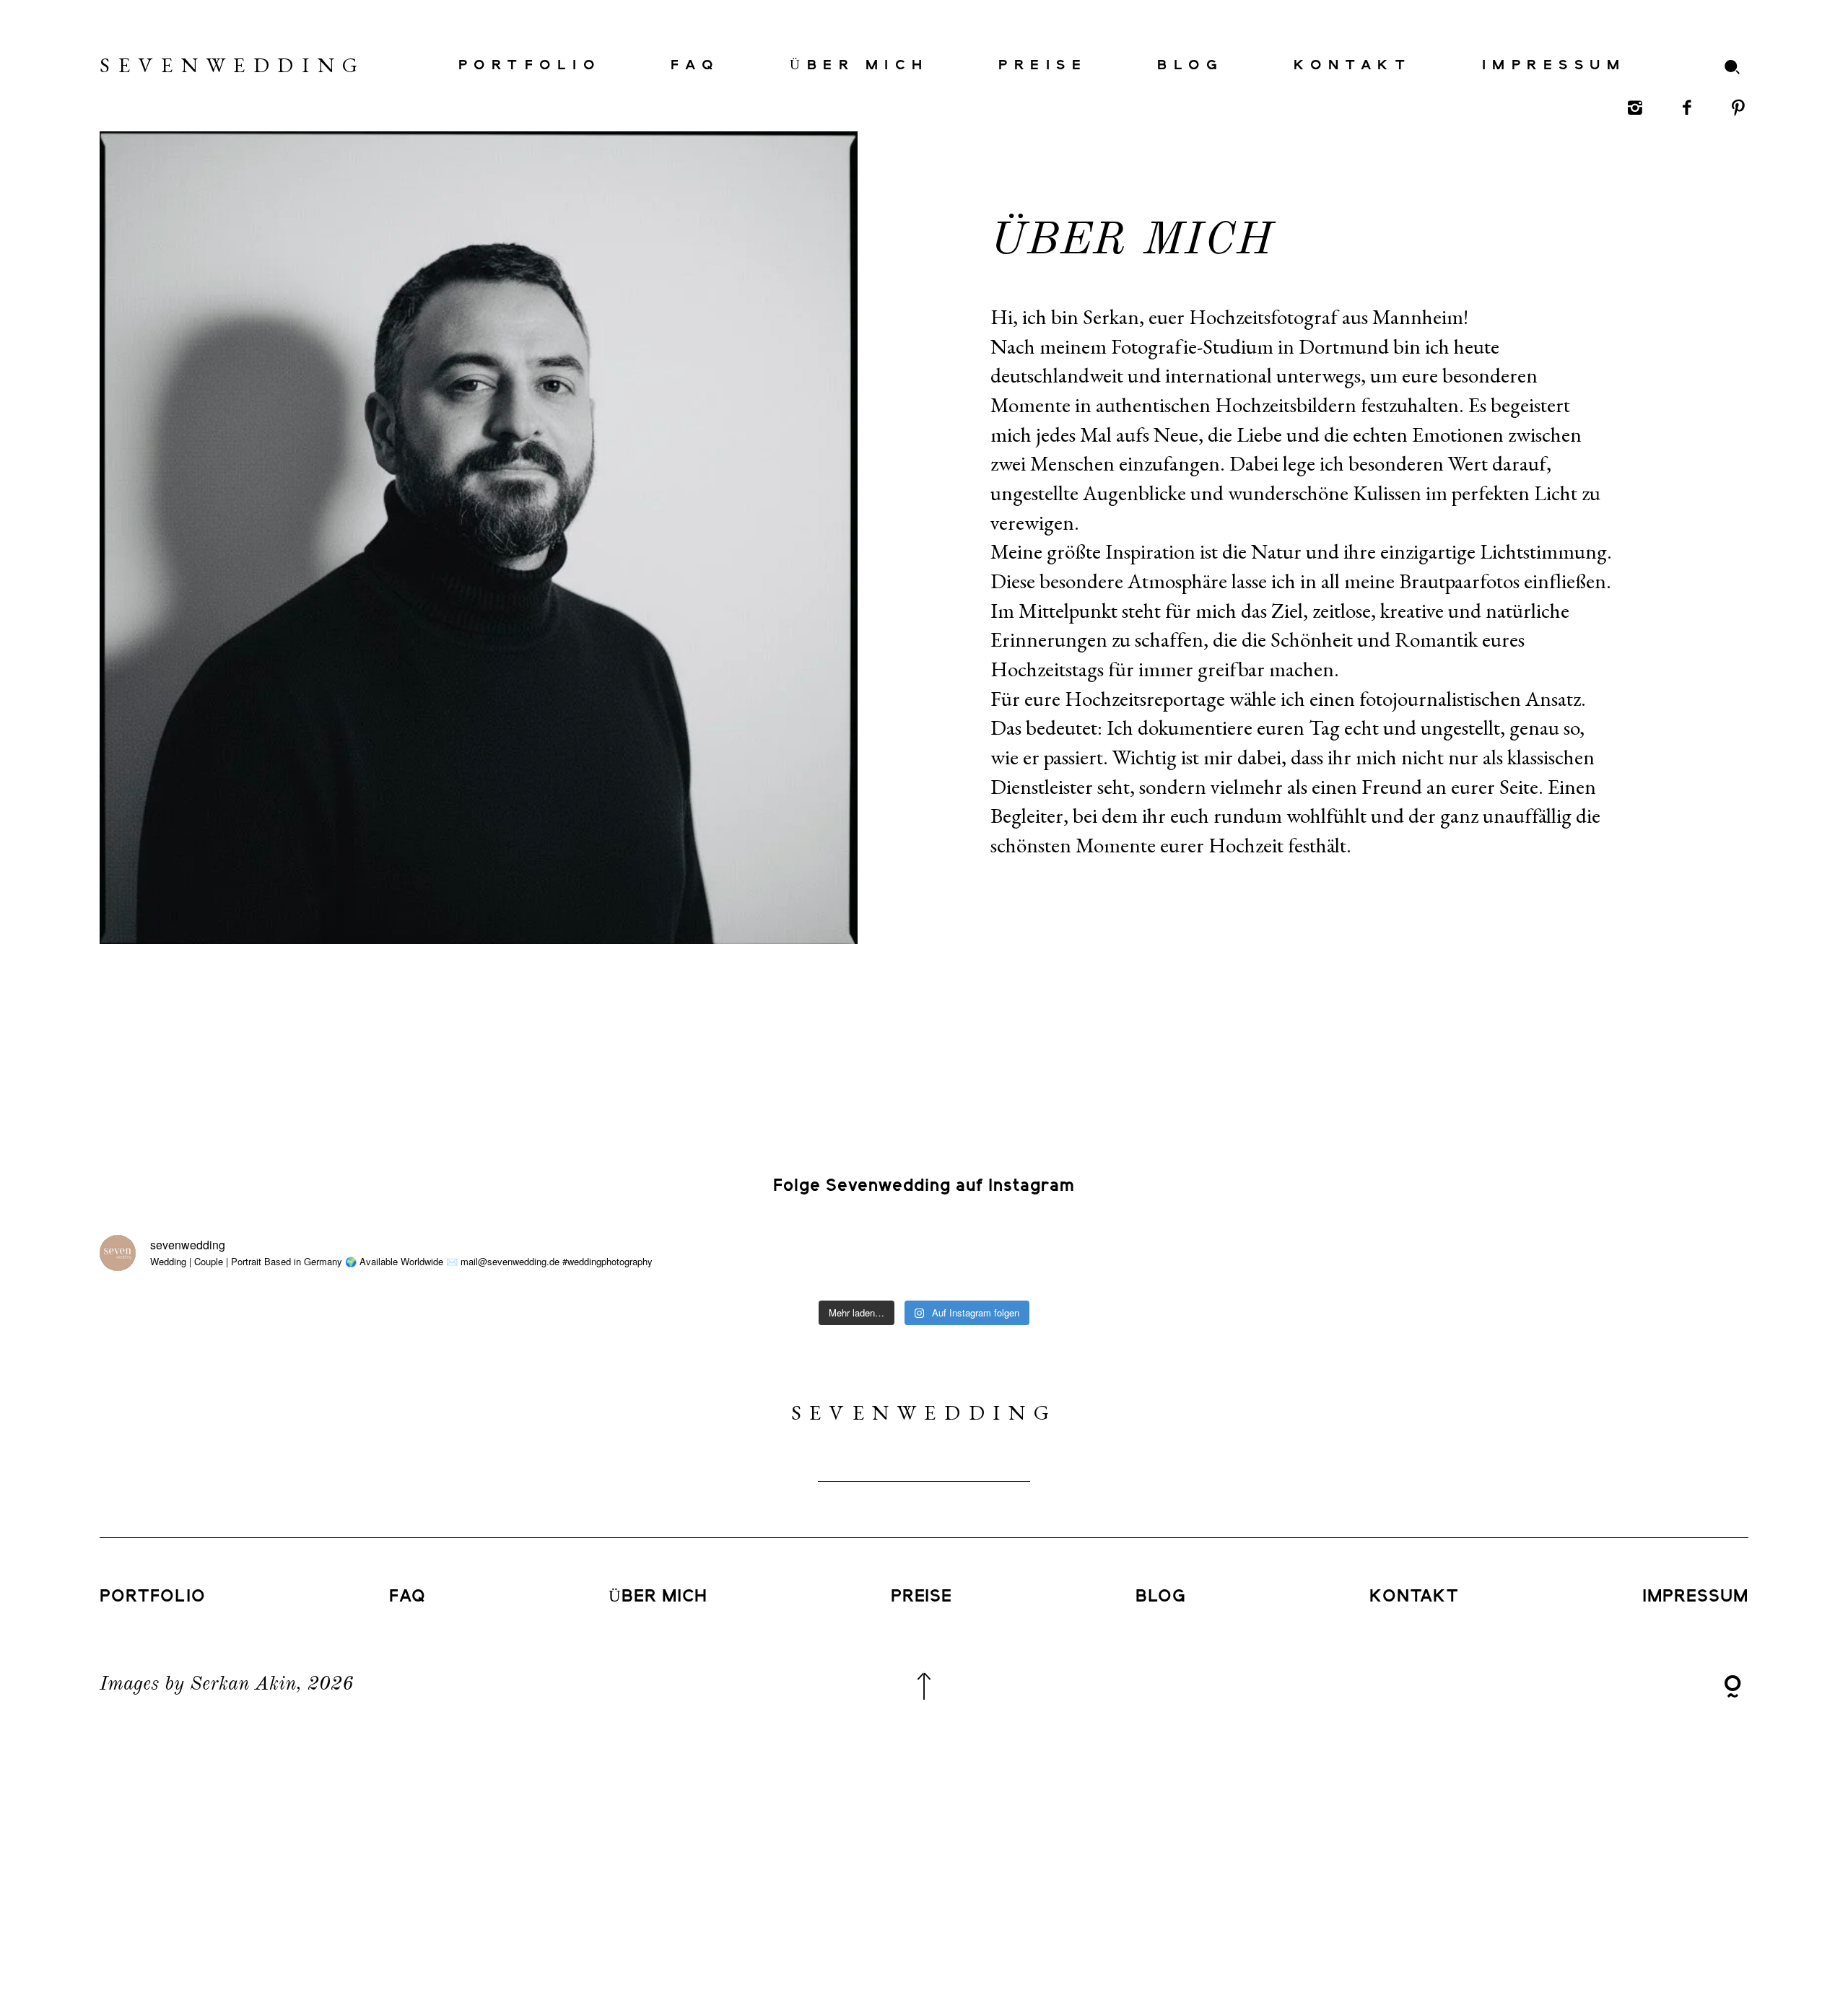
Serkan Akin (243, 1684)
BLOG (1190, 65)
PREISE (1043, 65)
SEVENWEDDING (185, 65)
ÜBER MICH (859, 65)
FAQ (695, 65)
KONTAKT (1353, 65)
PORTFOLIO (529, 65)
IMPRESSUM (1554, 65)
